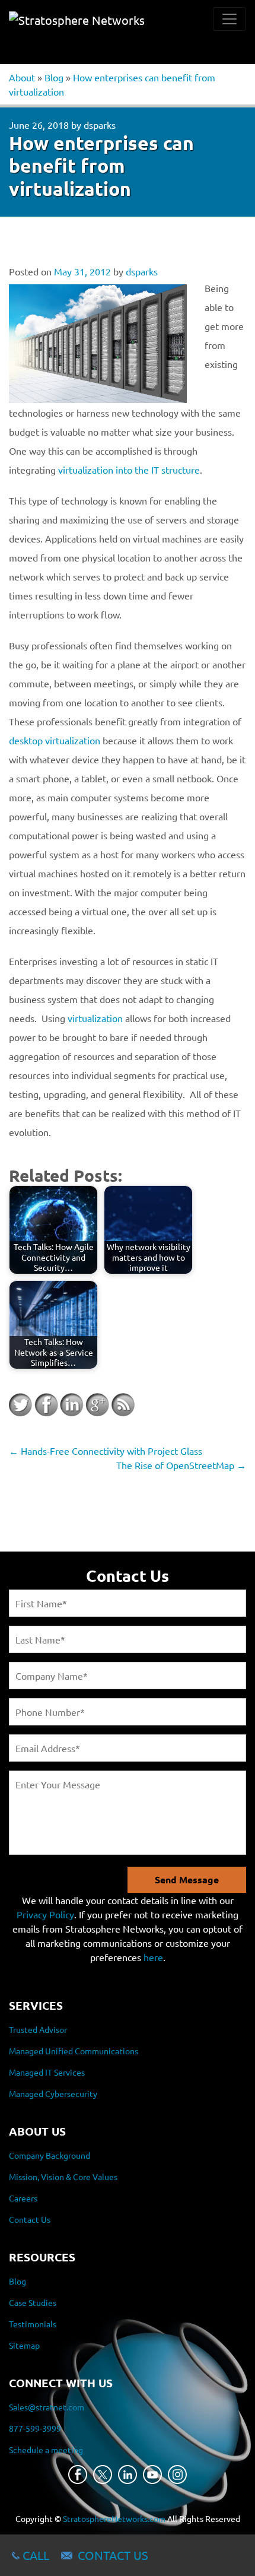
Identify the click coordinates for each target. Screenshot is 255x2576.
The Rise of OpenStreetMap (181, 1465)
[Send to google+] (97, 1405)
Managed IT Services (47, 2072)
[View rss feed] (123, 1405)
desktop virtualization (56, 740)
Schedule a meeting (46, 2450)
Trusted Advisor (38, 2029)
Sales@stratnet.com (47, 2407)
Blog (54, 77)
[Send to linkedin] (72, 1405)
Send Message (187, 1879)
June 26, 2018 (39, 125)
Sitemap (24, 2345)
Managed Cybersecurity (53, 2093)
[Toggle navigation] (230, 19)
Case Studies (33, 2302)
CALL (36, 2555)
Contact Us (30, 2219)
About (22, 77)
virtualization (95, 1018)
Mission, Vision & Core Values (63, 2177)
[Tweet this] (21, 1405)
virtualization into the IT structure (129, 469)
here (153, 1957)
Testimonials (33, 2324)
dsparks (100, 125)
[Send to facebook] (46, 1405)
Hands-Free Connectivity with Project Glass (106, 1451)
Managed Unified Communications (74, 2051)
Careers (23, 2198)
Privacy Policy (45, 1914)
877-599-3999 (35, 2428)
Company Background (50, 2155)
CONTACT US (113, 2555)
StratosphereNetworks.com (114, 2518)
